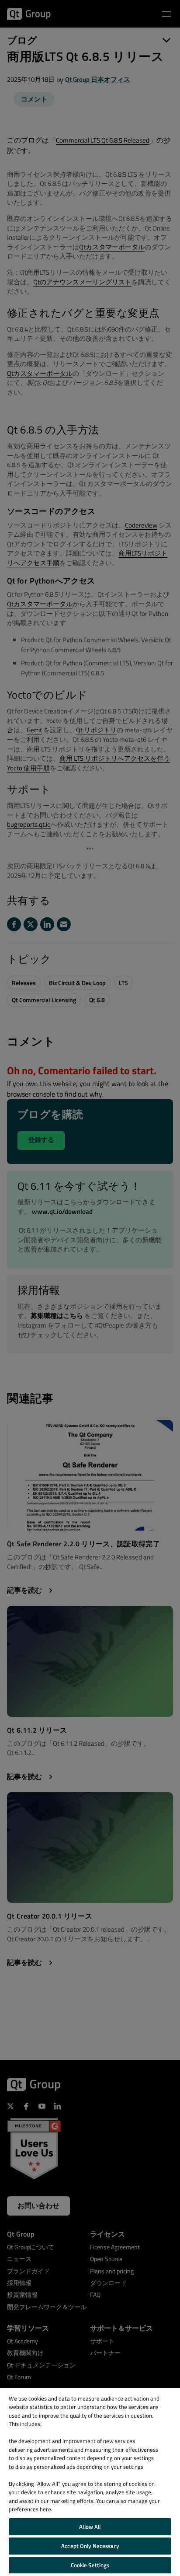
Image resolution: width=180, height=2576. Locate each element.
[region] (90, 2482)
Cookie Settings (90, 2565)
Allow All (90, 2527)
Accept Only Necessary (90, 2546)
